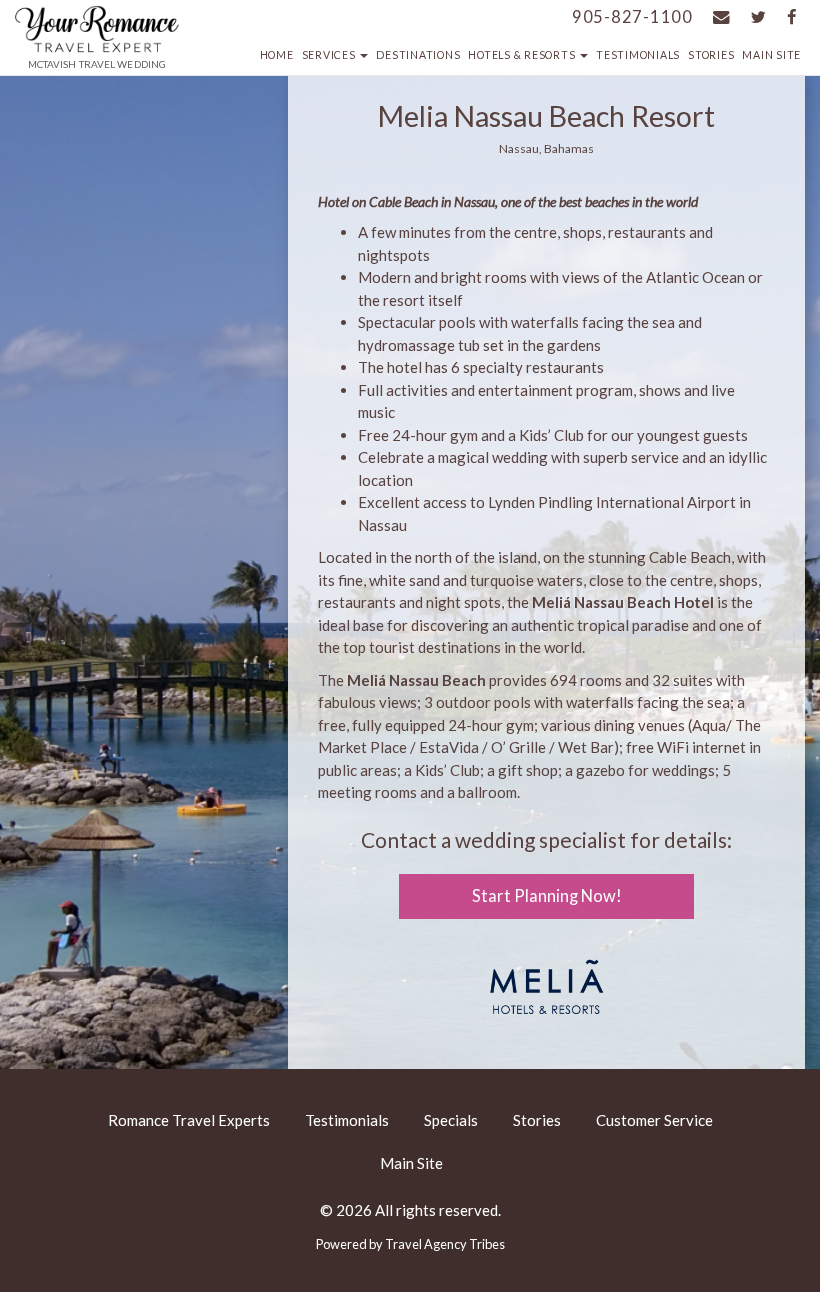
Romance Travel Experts (189, 1120)
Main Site (771, 55)
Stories (711, 55)
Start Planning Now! (547, 896)
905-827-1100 (632, 17)
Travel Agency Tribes (445, 1244)
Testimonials (638, 55)
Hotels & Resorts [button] (523, 55)
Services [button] (330, 55)
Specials (451, 1120)
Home (277, 55)
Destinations (418, 55)
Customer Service (654, 1120)
